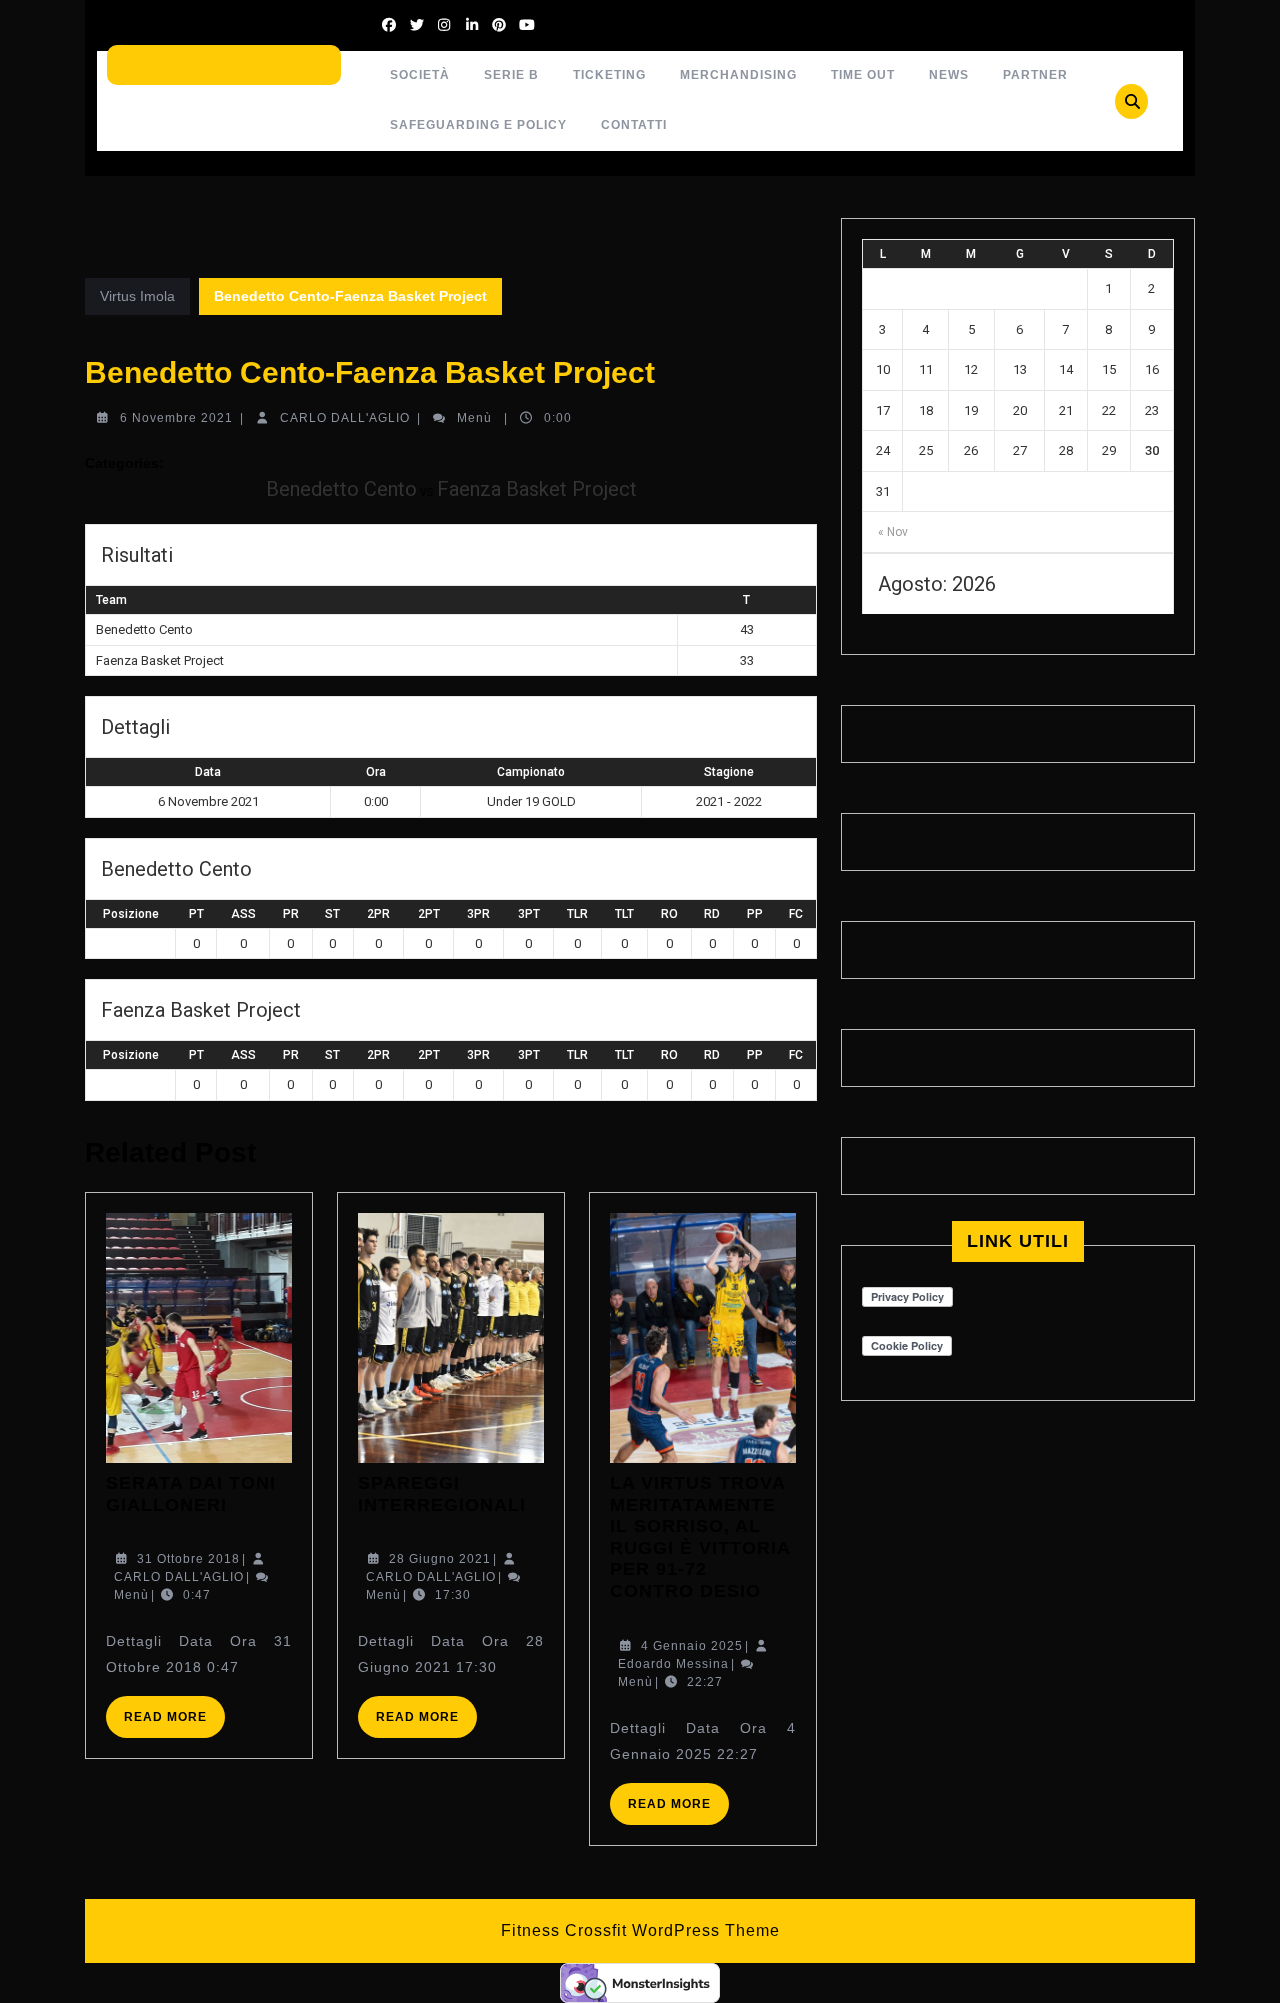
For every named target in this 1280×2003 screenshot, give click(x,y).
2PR (378, 914)
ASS (243, 914)
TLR (577, 914)
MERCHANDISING (738, 75)
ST (332, 914)
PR (291, 914)
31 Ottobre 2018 (188, 1559)
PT (196, 914)
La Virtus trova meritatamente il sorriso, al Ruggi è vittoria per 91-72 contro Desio (700, 1537)
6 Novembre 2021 (176, 418)
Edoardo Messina (673, 1664)
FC (796, 914)
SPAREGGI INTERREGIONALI (442, 1494)
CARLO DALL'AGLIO (345, 418)
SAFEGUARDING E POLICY (478, 125)
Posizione (131, 914)
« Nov (893, 532)
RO (669, 914)
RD (712, 914)
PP (755, 914)
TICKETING (609, 75)
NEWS (949, 75)
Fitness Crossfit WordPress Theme (640, 1930)
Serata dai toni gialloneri (191, 1494)
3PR (478, 914)
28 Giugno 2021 (440, 1559)
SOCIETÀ (420, 75)
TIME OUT (863, 75)
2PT (429, 914)
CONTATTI (634, 125)
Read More (174, 1723)
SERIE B (511, 75)
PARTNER (1035, 75)
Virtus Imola (137, 296)
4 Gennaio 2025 (692, 1646)
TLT (624, 914)
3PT (529, 914)
